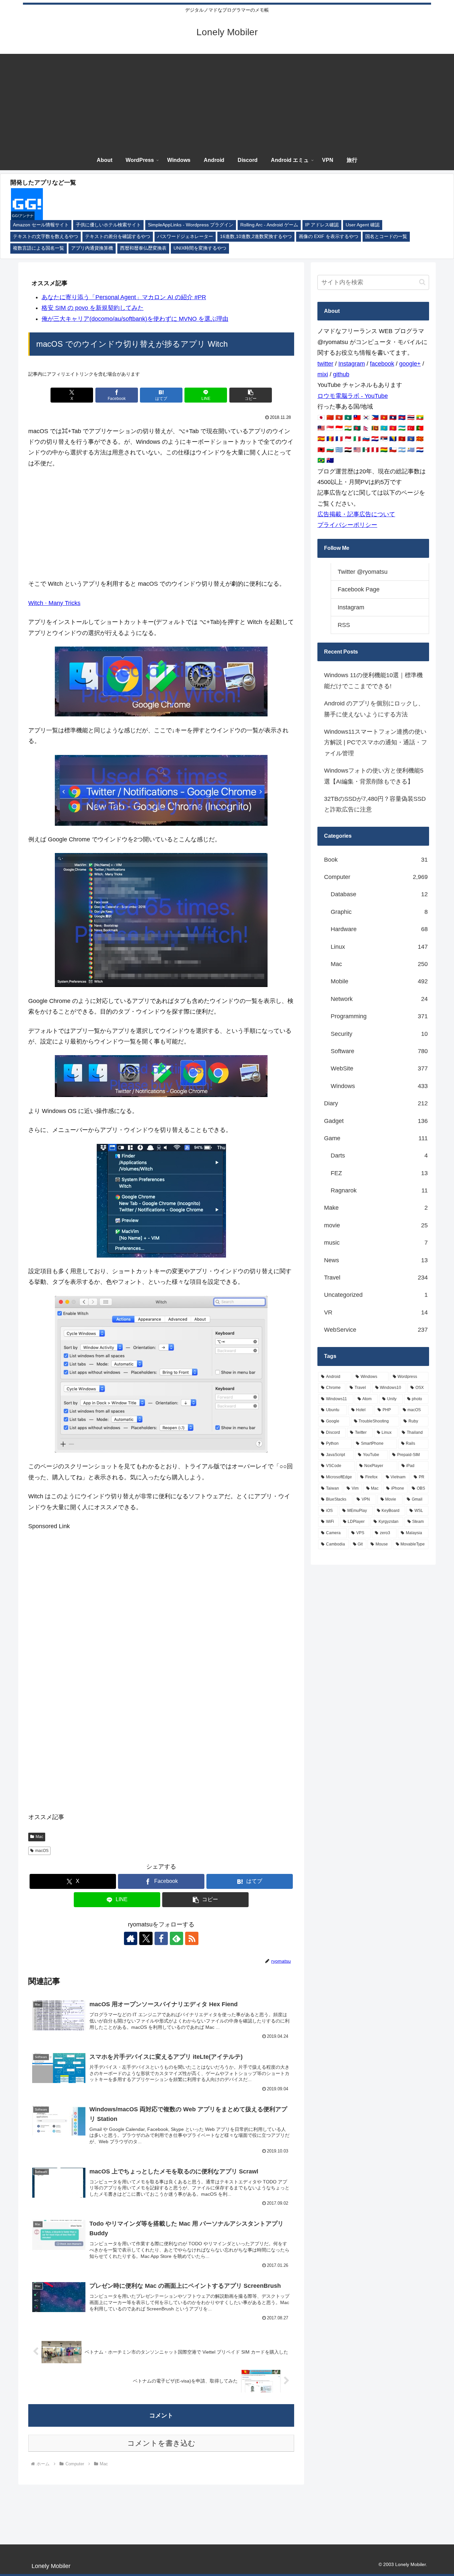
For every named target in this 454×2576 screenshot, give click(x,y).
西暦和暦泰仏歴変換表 (143, 248)
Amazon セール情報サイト (41, 225)
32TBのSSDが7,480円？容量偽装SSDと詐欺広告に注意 (375, 804)
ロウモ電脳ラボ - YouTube (353, 396)
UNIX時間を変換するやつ (200, 248)
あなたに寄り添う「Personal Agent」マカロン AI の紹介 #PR (124, 297)
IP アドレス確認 (322, 225)
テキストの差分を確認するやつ (118, 237)
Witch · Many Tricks (54, 603)
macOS (42, 1851)
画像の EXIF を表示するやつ (329, 237)
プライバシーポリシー (347, 525)
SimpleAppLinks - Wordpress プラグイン (191, 225)
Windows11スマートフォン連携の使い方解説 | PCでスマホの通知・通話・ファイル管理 (376, 742)
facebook (382, 364)
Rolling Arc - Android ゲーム (269, 225)
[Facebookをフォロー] (161, 1938)
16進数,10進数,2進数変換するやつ (256, 237)
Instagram (352, 364)
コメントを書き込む (161, 2443)
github (341, 374)
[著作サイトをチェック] (131, 1938)
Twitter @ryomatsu (363, 572)
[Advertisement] (227, 100)
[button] (251, 395)
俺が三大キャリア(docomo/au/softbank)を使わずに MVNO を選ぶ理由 (135, 319)
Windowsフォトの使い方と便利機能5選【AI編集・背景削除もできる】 (374, 776)
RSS (344, 625)
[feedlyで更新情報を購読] (176, 1938)
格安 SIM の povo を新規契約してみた (93, 308)
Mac (39, 1837)
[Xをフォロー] (146, 1938)
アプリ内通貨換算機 (92, 248)
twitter (325, 364)
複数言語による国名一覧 (39, 248)
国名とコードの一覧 (386, 237)
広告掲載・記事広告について (356, 514)
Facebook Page (359, 589)
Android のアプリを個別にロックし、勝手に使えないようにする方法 (374, 709)
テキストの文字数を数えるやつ (46, 237)
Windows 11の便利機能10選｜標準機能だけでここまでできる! (373, 680)
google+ (410, 364)
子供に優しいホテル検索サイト (108, 225)
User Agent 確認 (363, 225)
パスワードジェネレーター (185, 237)
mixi (323, 374)
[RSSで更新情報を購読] (192, 1938)
